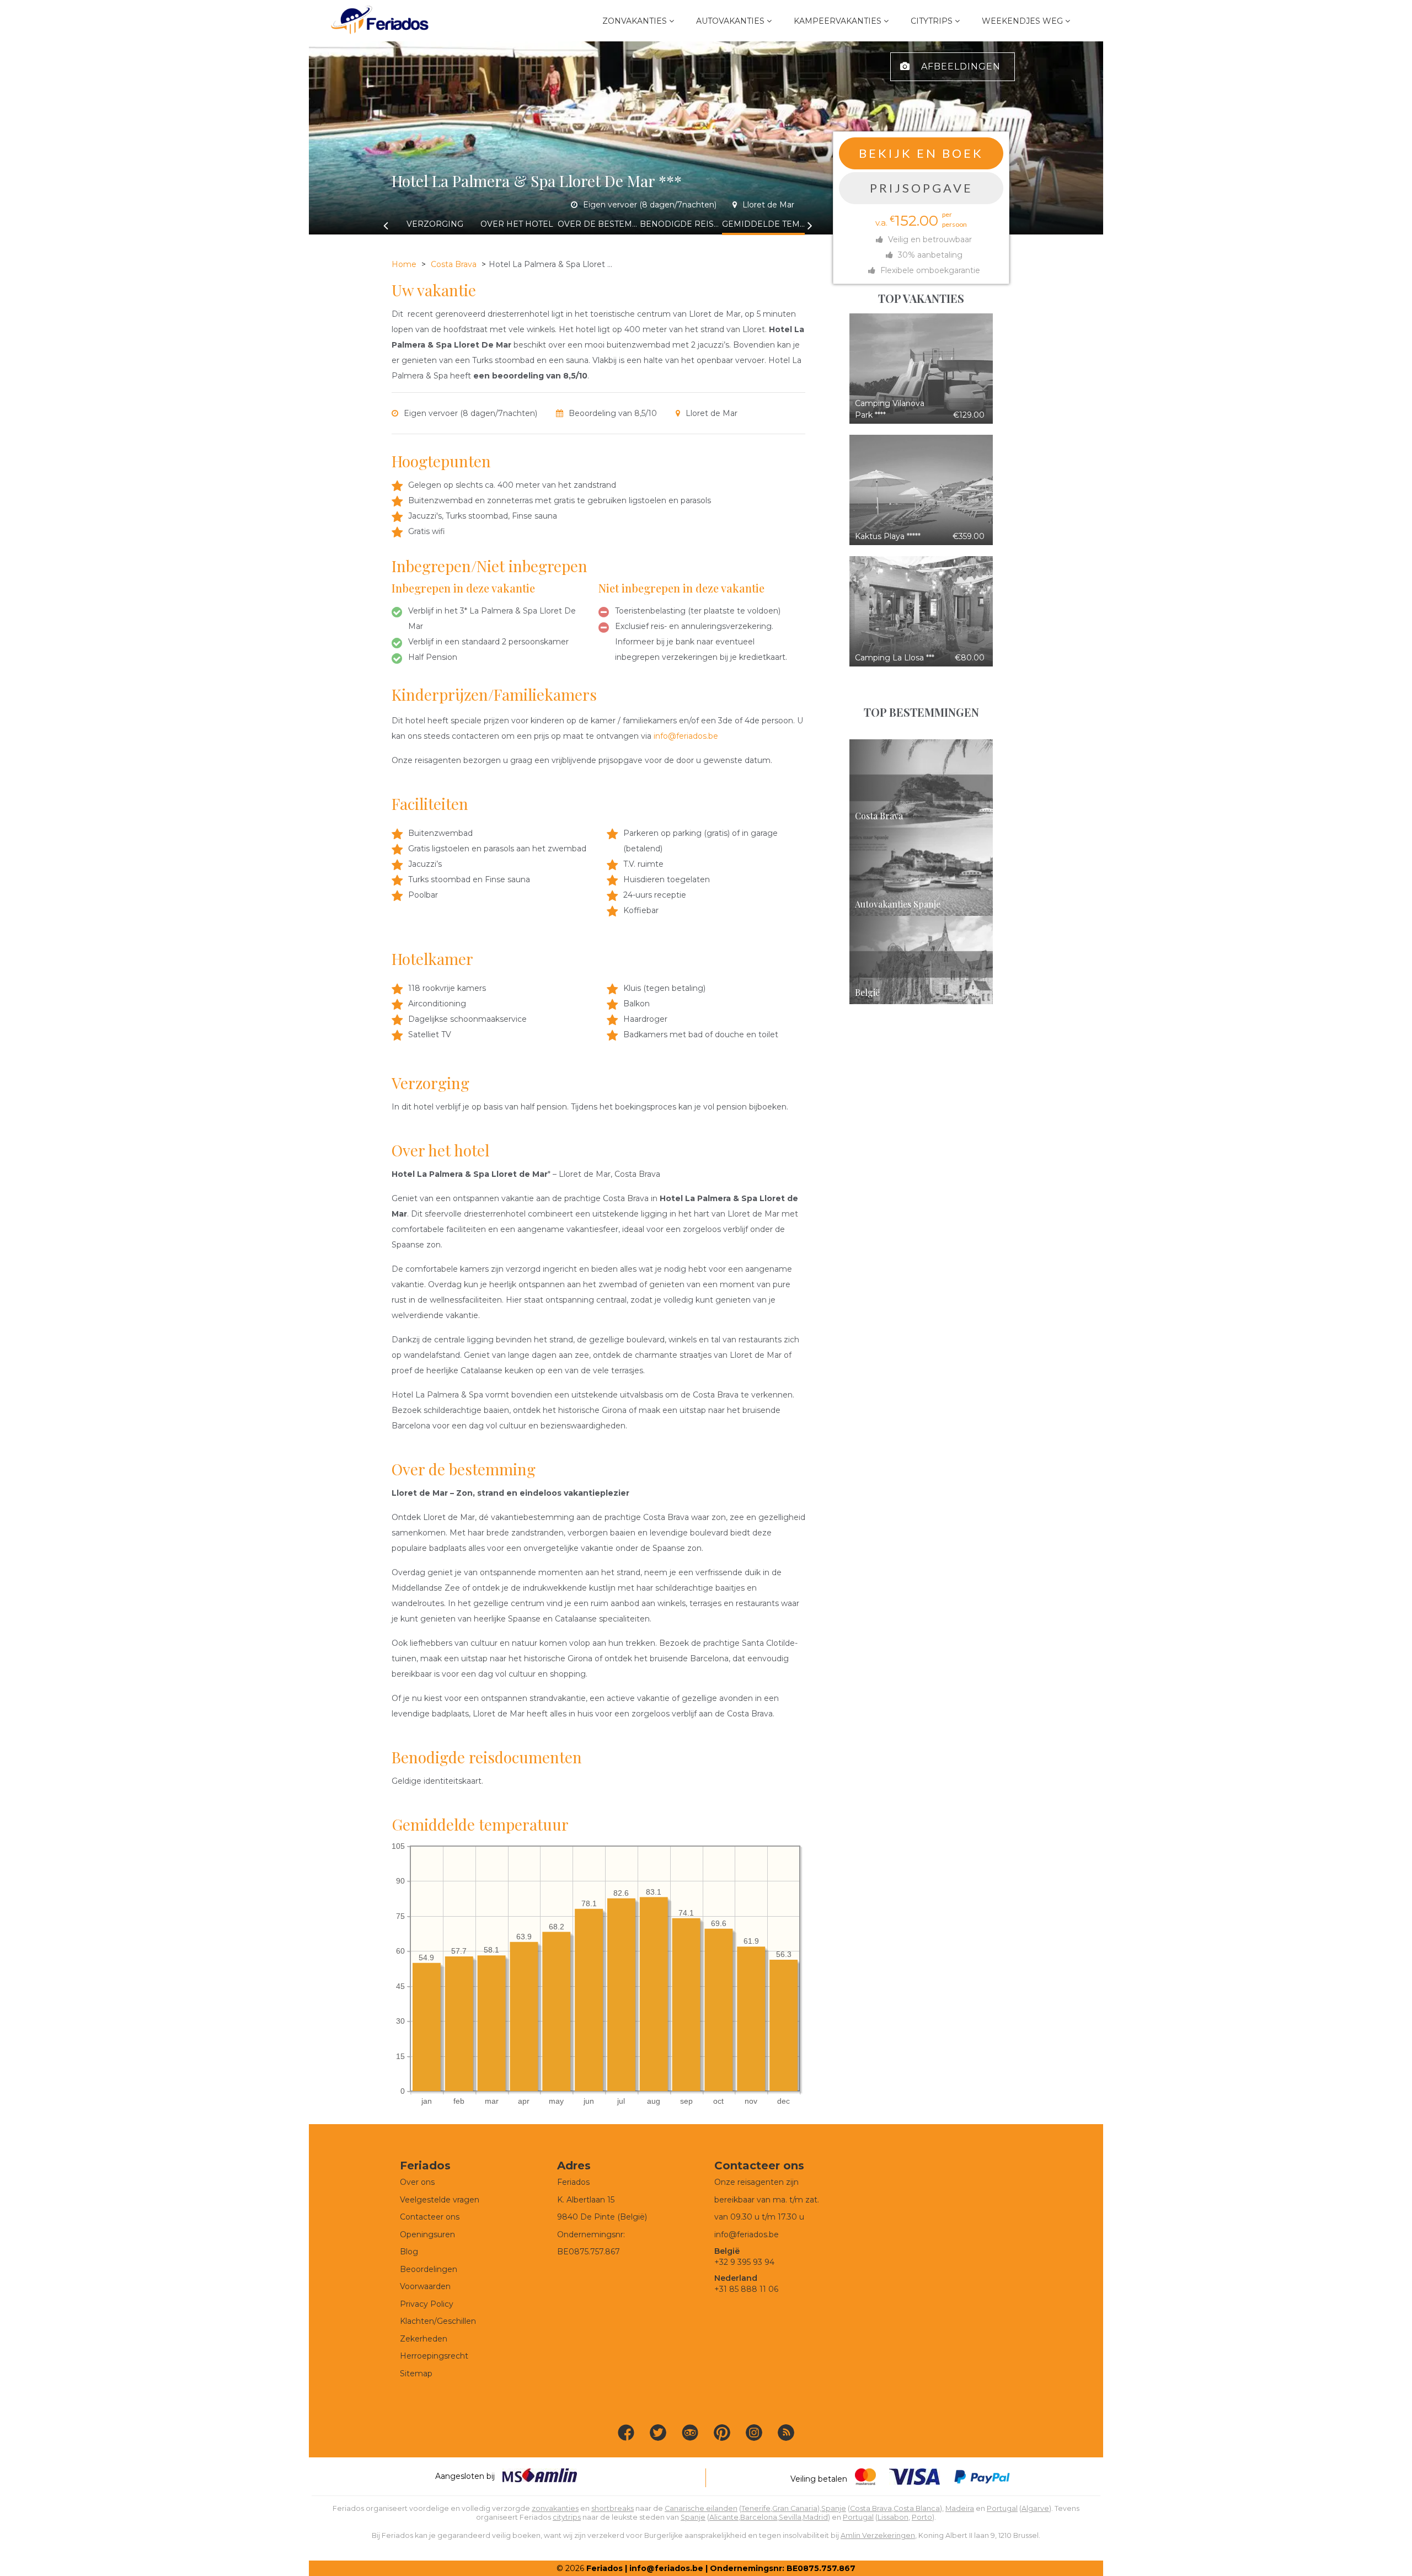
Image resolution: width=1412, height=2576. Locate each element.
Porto (922, 2517)
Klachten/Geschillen (438, 2321)
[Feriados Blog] (786, 2433)
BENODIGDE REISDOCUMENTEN (681, 224)
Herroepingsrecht (434, 2356)
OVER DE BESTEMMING (599, 224)
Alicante (724, 2517)
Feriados (605, 2568)
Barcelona (759, 2517)
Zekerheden (424, 2339)
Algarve (1035, 2508)
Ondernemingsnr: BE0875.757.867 (783, 2568)
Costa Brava (454, 264)
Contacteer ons (430, 2217)
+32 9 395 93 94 (744, 2262)
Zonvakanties (635, 21)
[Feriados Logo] (380, 21)
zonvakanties (555, 2508)
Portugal (1002, 2508)
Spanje (834, 2508)
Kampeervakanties (838, 21)
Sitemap (416, 2374)
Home (404, 264)
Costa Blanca (917, 2508)
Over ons (417, 2182)
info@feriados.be (686, 736)
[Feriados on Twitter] (658, 2433)
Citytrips (932, 21)
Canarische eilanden (701, 2508)
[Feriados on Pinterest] (722, 2433)
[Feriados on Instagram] (754, 2433)
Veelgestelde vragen (440, 2200)
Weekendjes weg (1022, 21)
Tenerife (756, 2508)
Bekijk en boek (921, 153)
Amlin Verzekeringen (878, 2535)
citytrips (567, 2517)
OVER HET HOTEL (517, 224)
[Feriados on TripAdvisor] (690, 2433)
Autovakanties (730, 21)
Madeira (960, 2508)
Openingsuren (427, 2234)
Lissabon (893, 2517)
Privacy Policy (427, 2304)
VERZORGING (435, 224)
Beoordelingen (429, 2269)
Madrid (815, 2517)
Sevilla (790, 2517)
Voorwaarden (425, 2286)
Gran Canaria (795, 2508)
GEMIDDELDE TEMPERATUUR (763, 224)
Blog (409, 2252)
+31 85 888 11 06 (746, 2289)
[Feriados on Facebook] (626, 2433)
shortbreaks (613, 2508)
